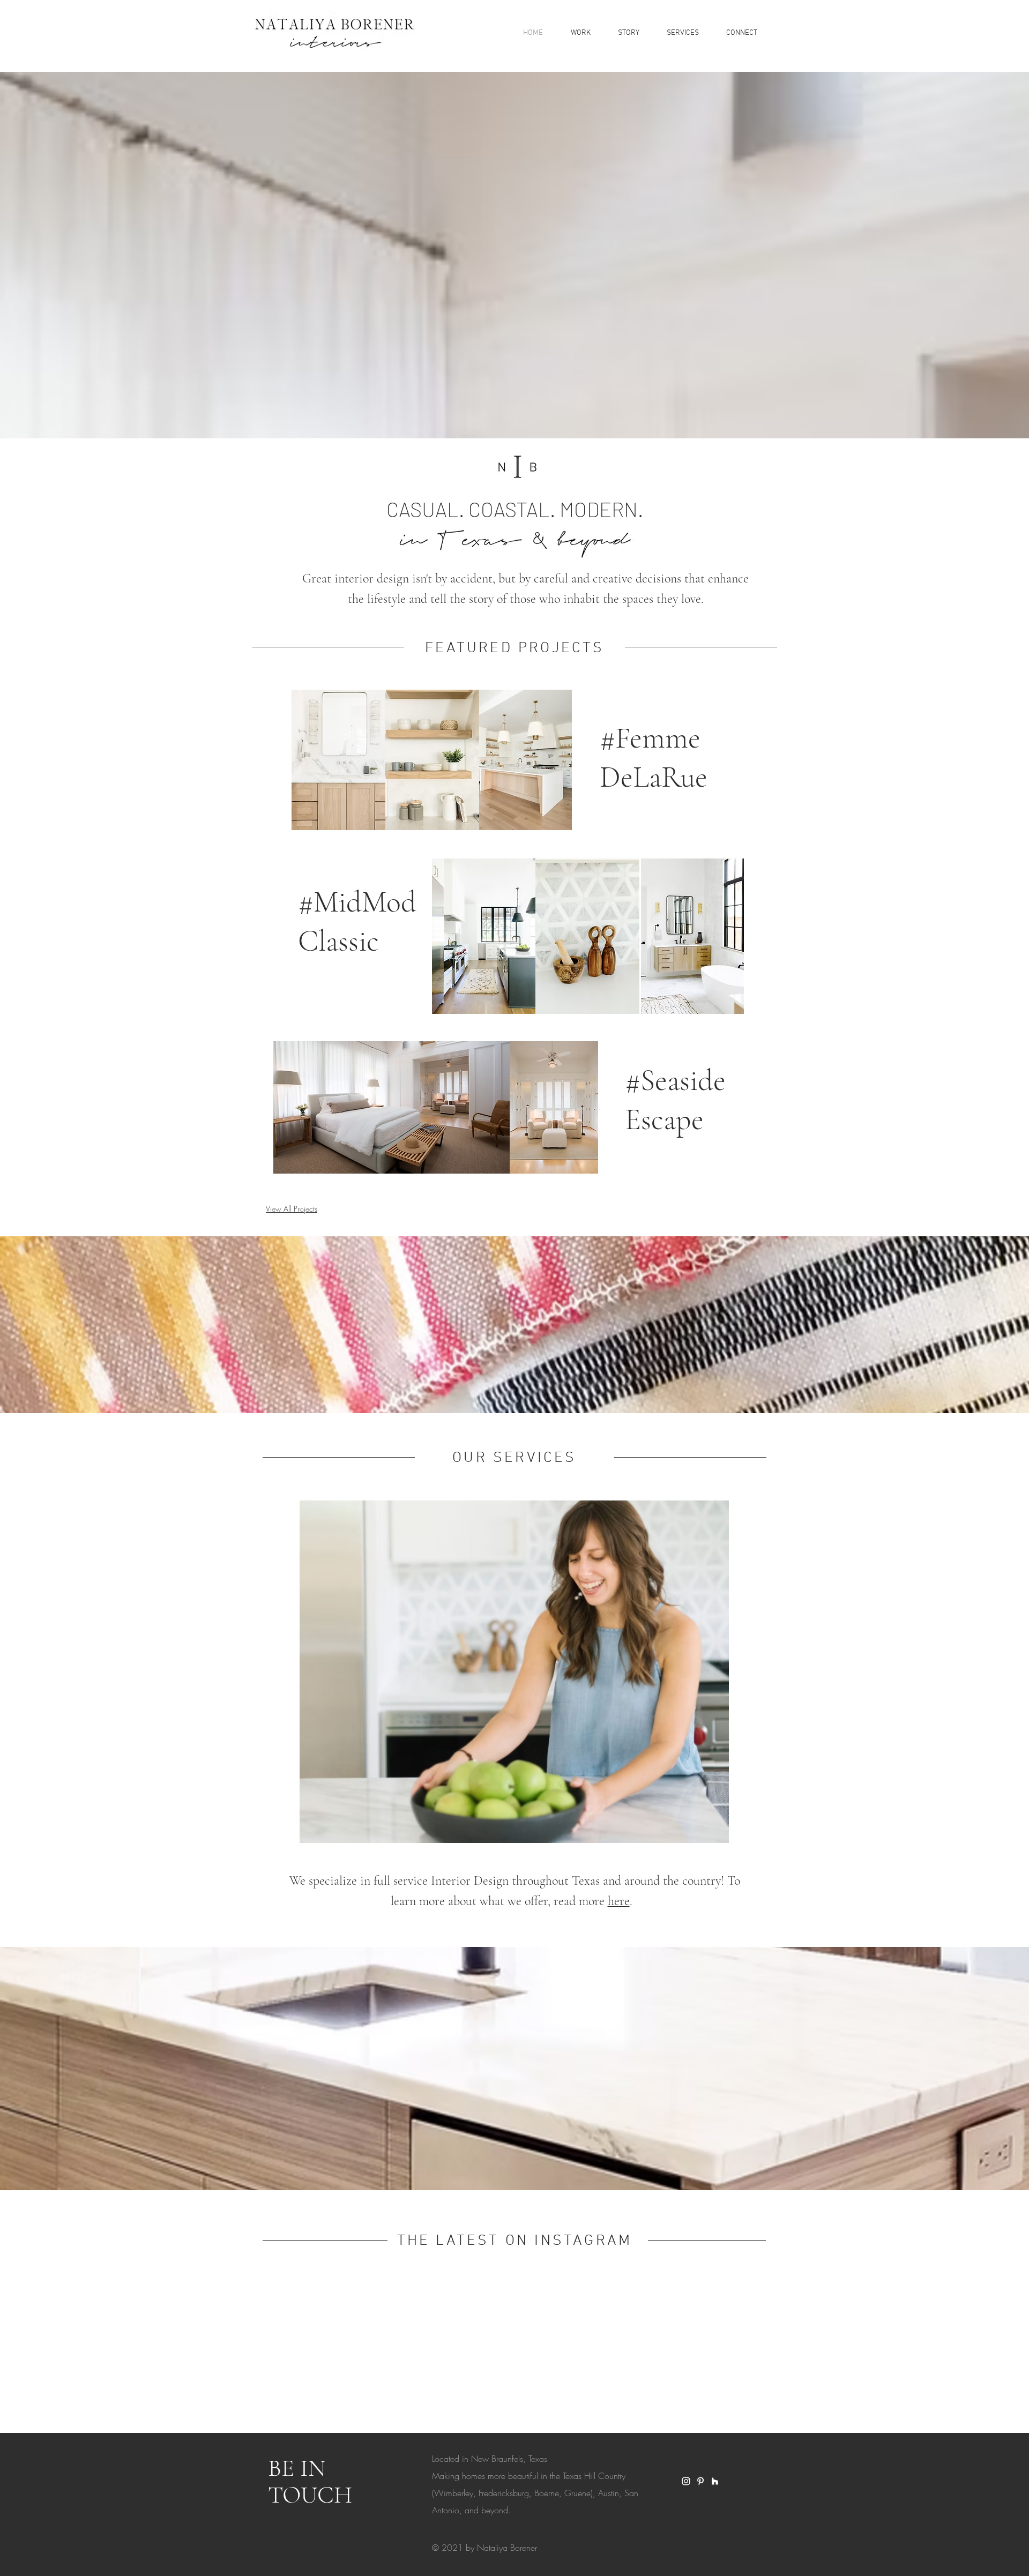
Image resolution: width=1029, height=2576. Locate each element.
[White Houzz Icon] (715, 2481)
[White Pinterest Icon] (700, 2481)
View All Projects (292, 1209)
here (619, 1901)
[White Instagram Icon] (686, 2481)
